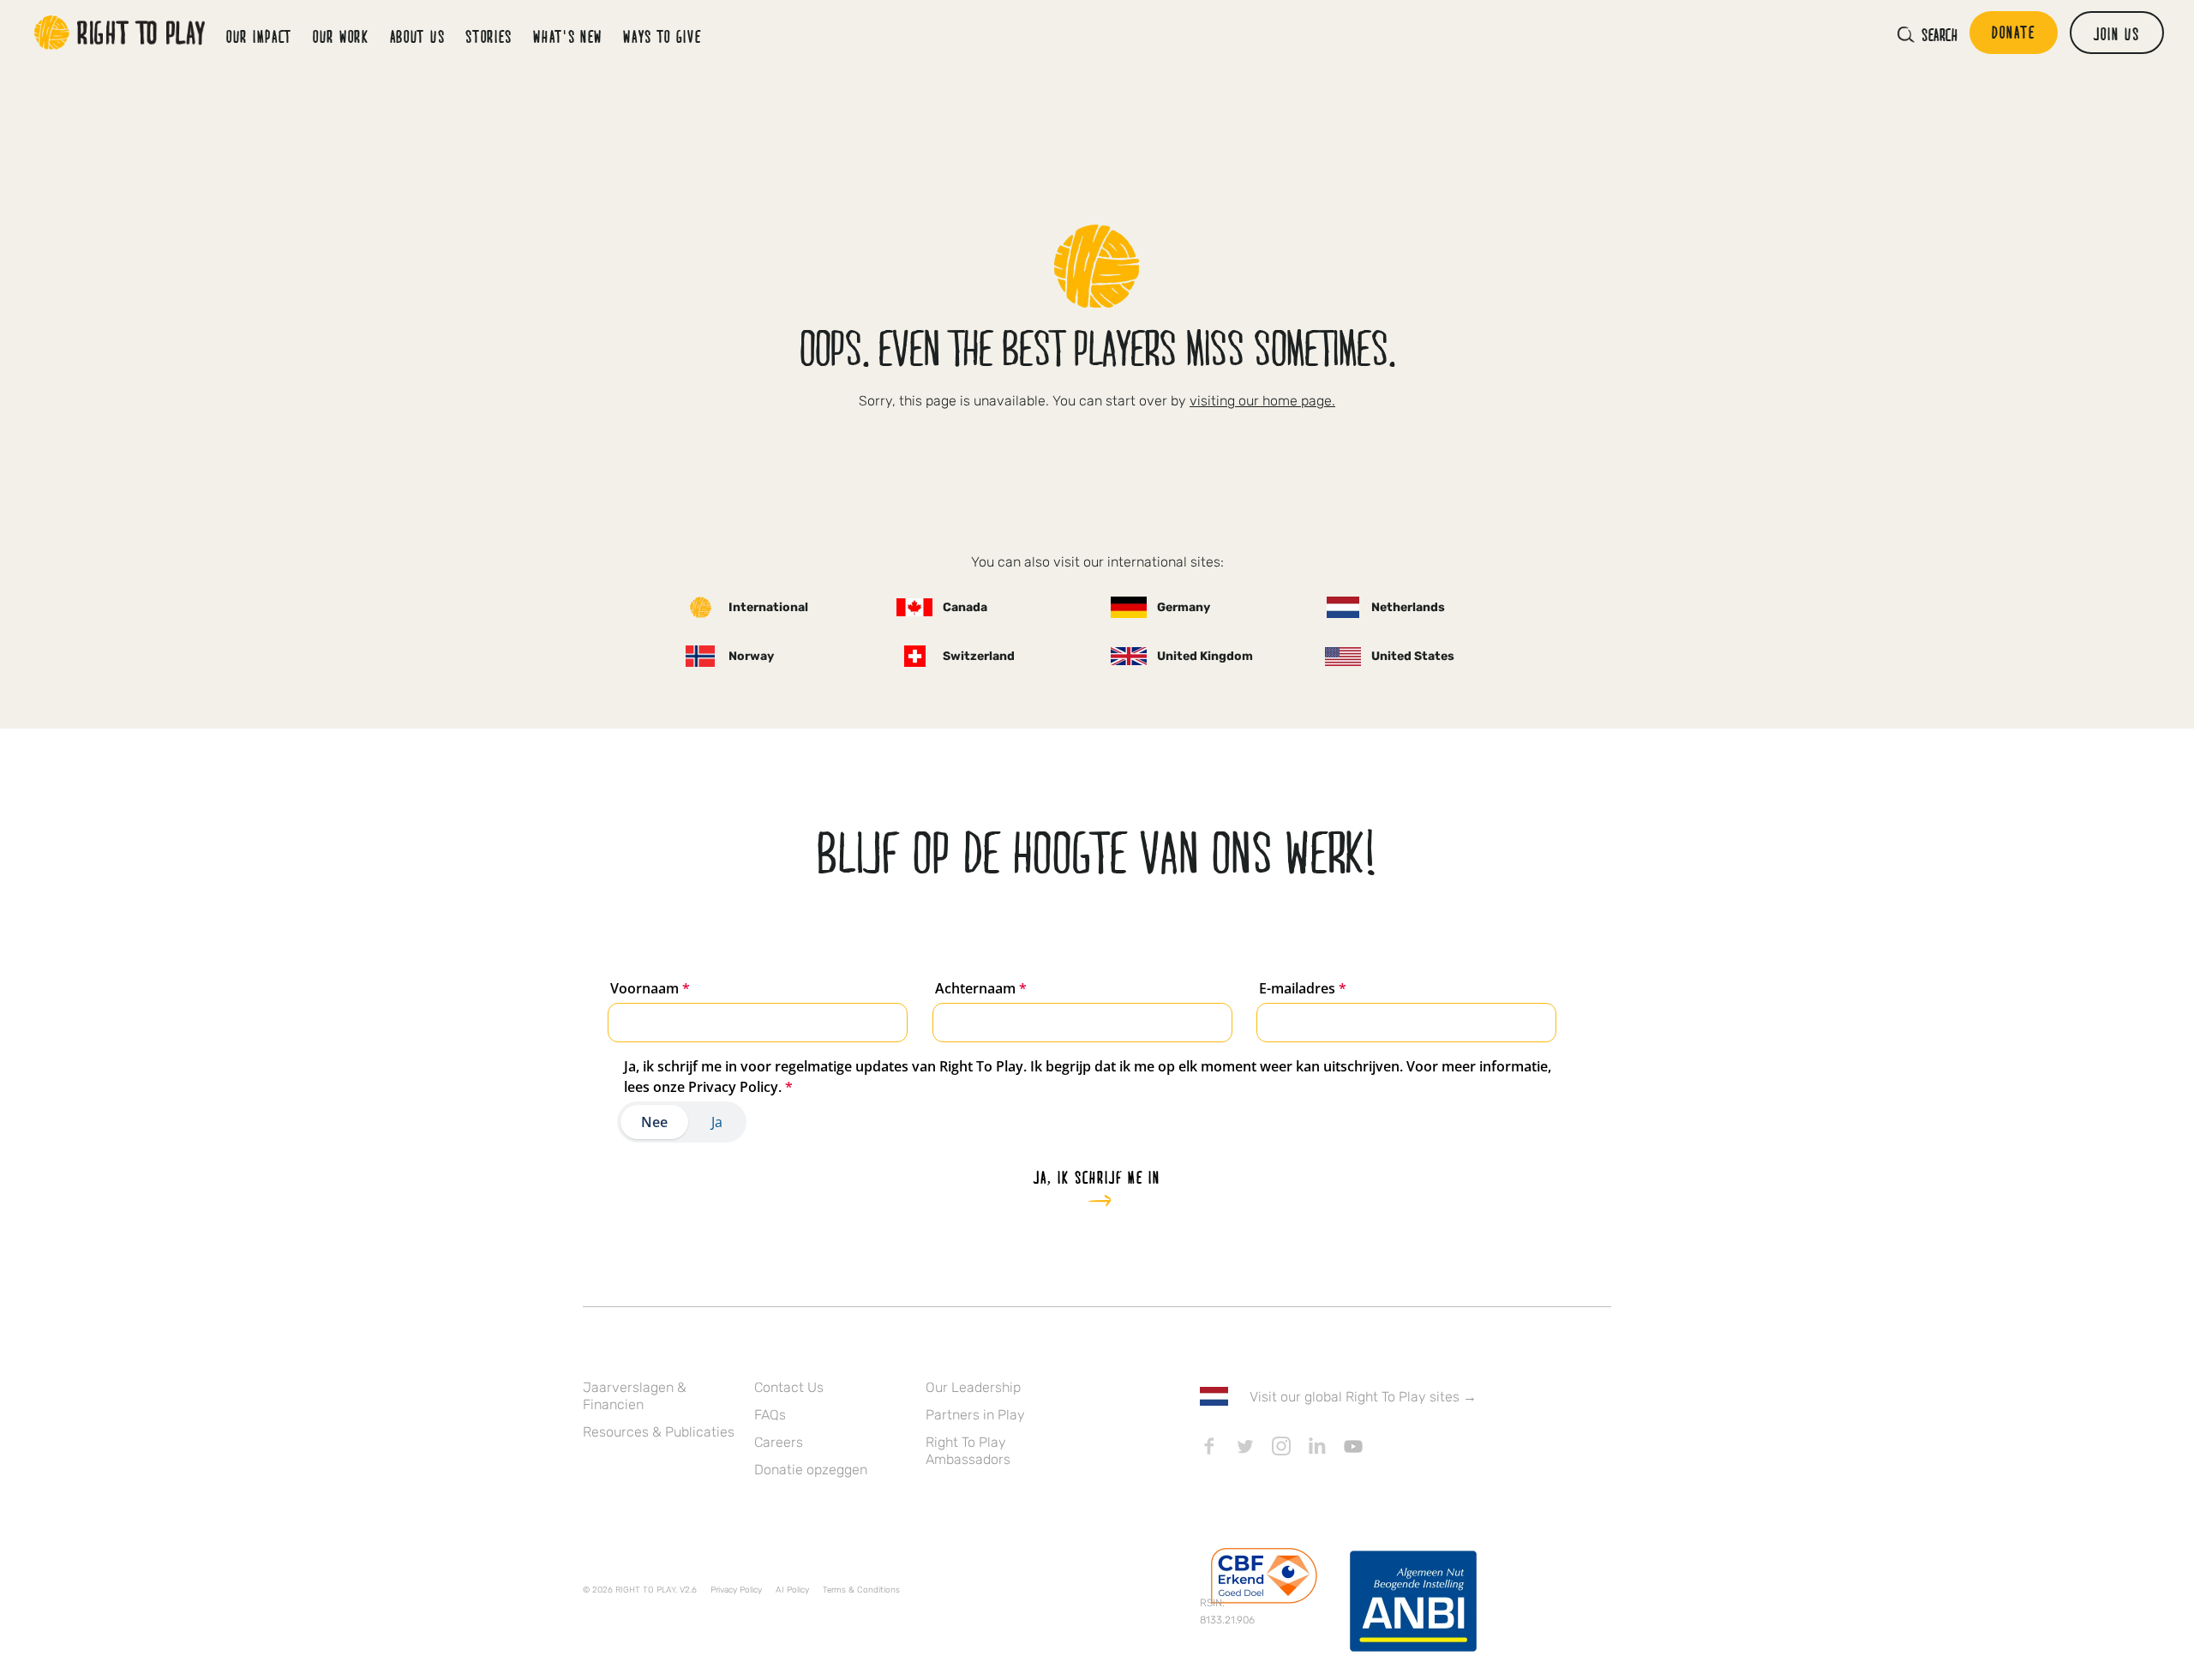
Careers (779, 1442)
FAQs (770, 1415)
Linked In (1317, 1446)
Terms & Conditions (861, 1590)
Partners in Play (975, 1415)
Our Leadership (973, 1387)
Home (120, 33)
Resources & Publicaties (659, 1432)
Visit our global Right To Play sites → (1363, 1397)
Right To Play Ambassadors (968, 1451)
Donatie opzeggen (811, 1470)
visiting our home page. (1262, 401)
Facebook (1209, 1446)
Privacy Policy (736, 1590)
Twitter (1245, 1446)
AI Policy (792, 1590)
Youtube (1353, 1446)
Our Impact (259, 36)
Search (1939, 34)
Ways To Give (662, 36)
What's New (568, 36)
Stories (489, 36)
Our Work (341, 36)
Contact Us (789, 1387)
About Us (418, 36)
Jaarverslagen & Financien (635, 1396)
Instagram (1281, 1446)
